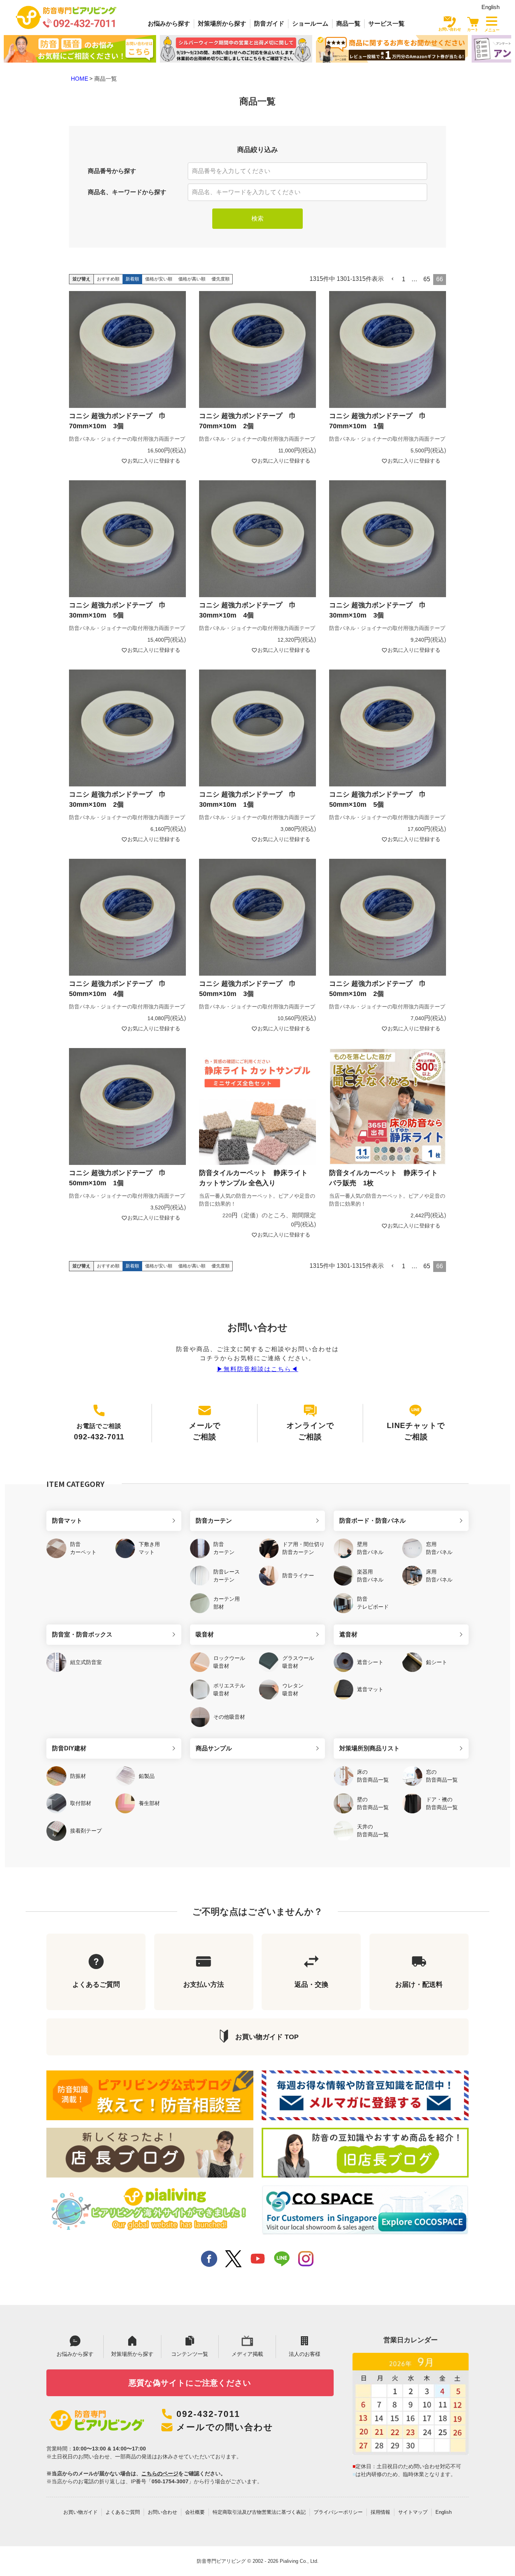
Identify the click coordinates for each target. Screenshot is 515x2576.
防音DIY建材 (69, 1748)
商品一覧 (348, 24)
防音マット (67, 1521)
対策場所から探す (222, 24)
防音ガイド (269, 24)
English (490, 7)
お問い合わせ (162, 2512)
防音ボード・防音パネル (372, 1521)
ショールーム (310, 24)
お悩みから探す (169, 24)
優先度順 (221, 279)
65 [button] (427, 279)
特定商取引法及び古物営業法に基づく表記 (259, 2512)
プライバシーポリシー (338, 2512)
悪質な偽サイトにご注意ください (190, 2383)
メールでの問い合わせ (225, 2427)
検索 (257, 218)
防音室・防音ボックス (82, 1634)
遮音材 (348, 1634)
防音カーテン (214, 1521)
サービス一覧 (386, 24)
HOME (80, 79)
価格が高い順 (192, 279)
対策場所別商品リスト (369, 1748)
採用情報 (380, 2512)
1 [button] (404, 279)
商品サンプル (214, 1748)
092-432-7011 (208, 2414)
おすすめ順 (108, 279)
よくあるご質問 (123, 2512)
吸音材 (205, 1634)
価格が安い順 (159, 279)
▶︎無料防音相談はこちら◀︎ (257, 1369)
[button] (393, 279)
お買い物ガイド (80, 2512)
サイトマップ (413, 2512)
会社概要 (195, 2512)
